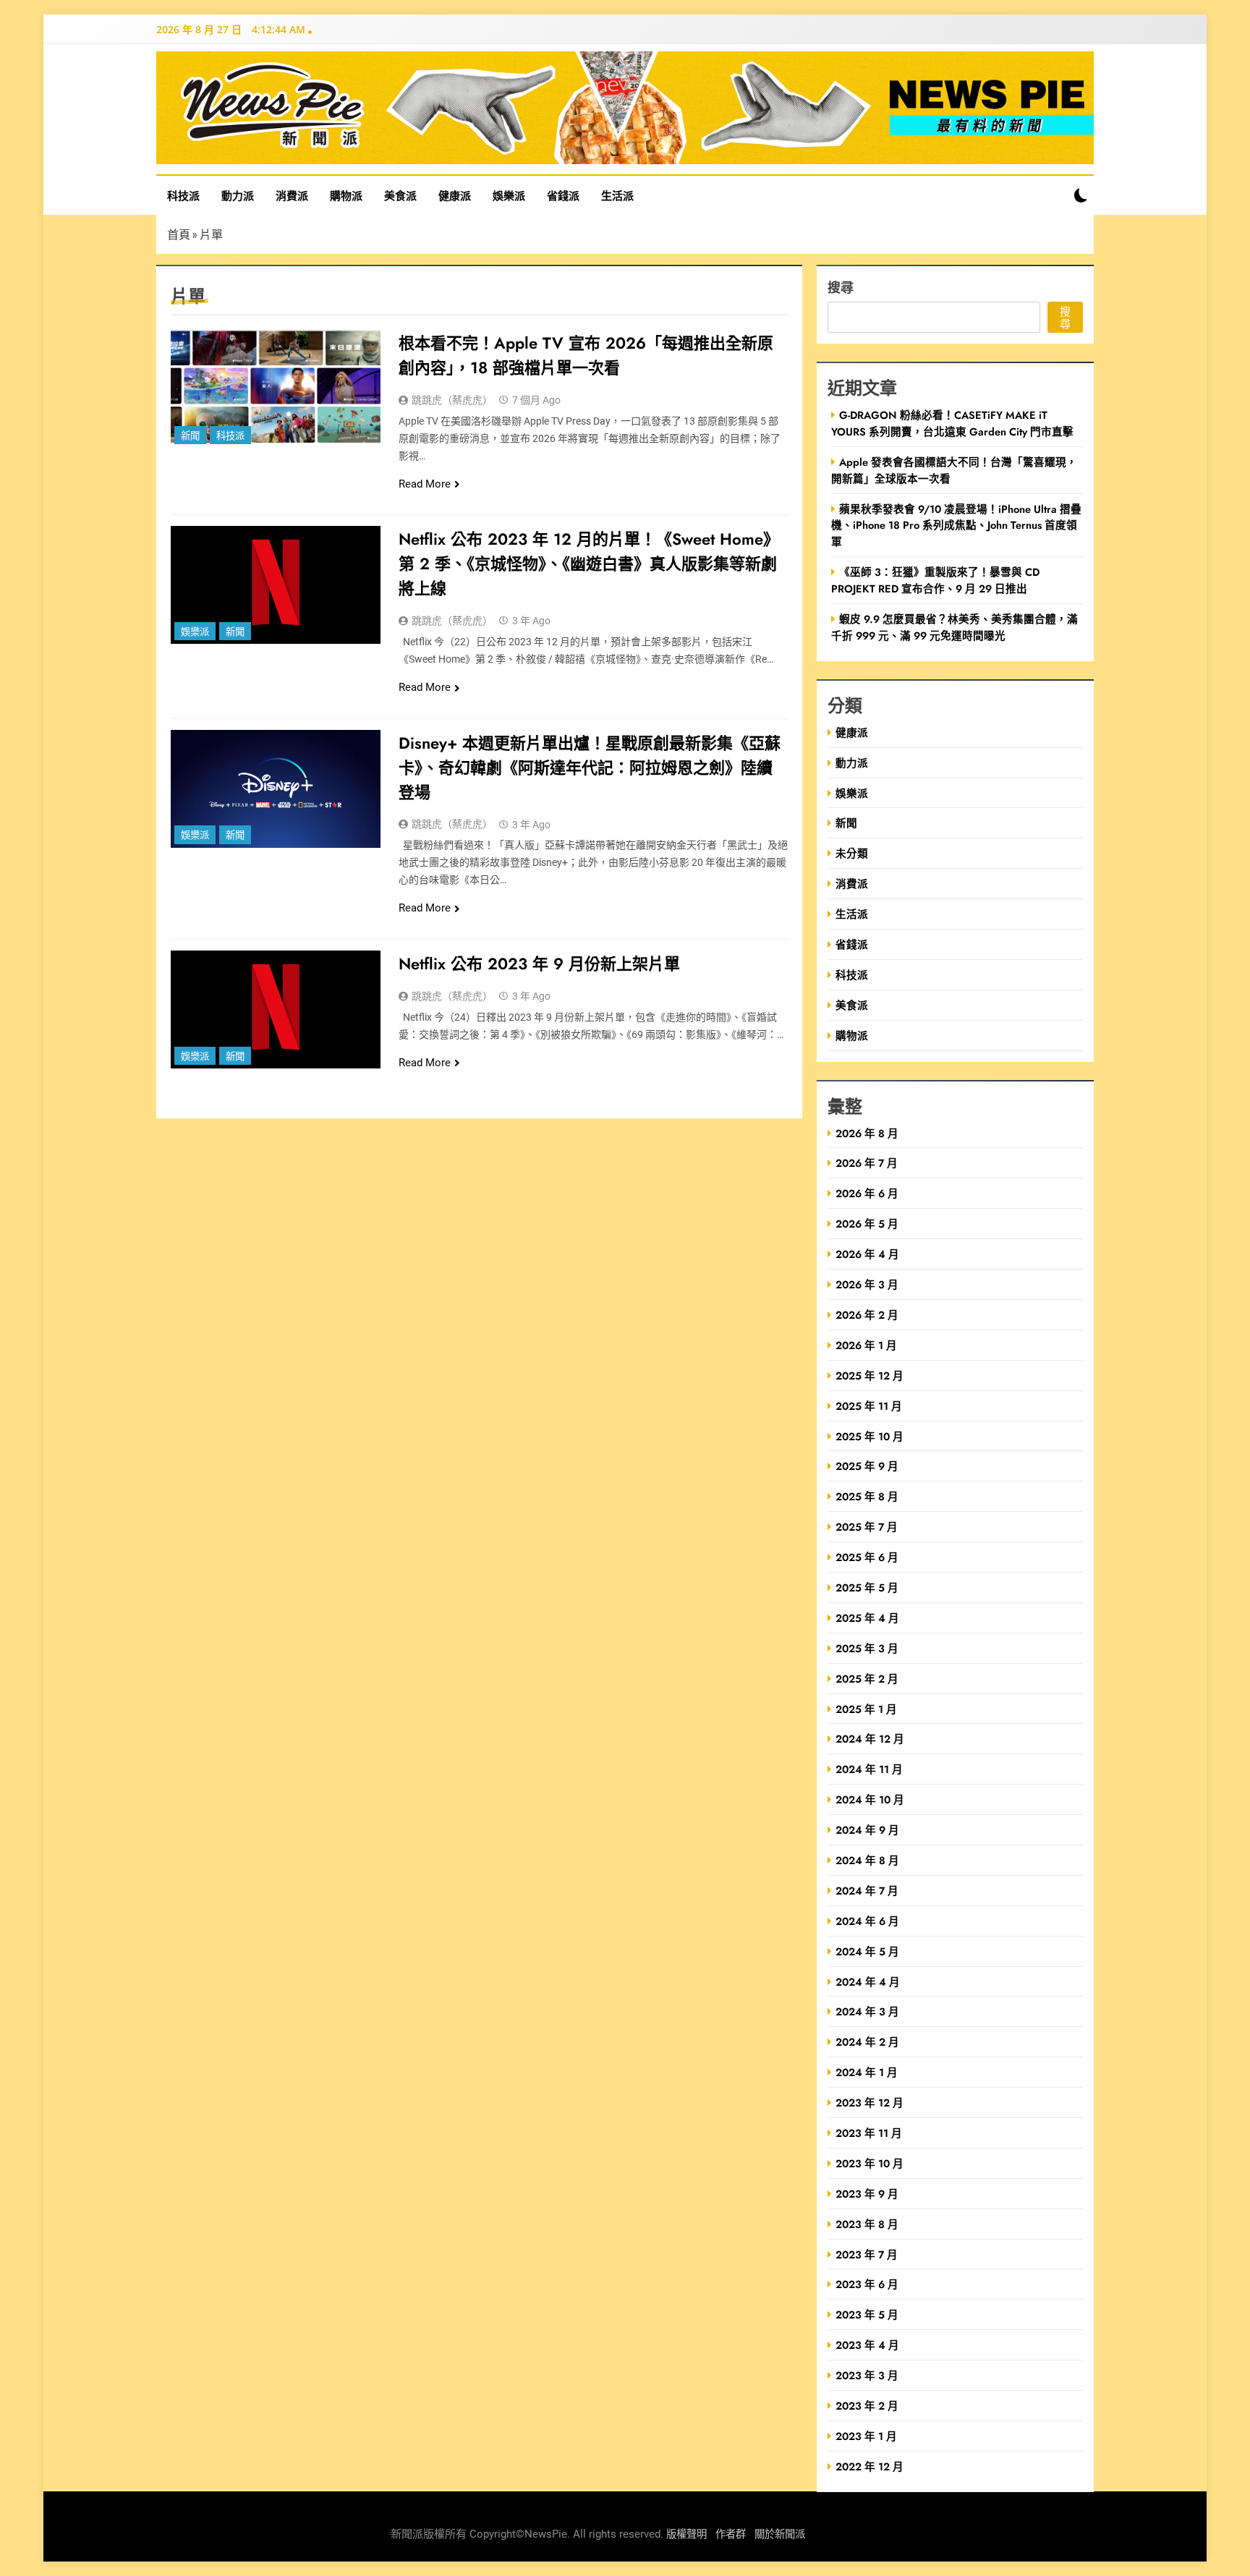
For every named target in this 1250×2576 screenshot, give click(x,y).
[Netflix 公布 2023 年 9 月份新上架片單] (276, 1009)
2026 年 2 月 (867, 1315)
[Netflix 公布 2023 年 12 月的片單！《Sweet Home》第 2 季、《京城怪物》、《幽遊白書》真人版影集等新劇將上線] (276, 585)
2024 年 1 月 (867, 2072)
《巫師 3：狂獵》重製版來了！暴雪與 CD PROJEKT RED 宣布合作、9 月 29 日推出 (935, 580)
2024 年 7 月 (867, 1891)
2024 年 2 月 (867, 2042)
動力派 (238, 195)
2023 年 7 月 (867, 2254)
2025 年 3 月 (867, 1648)
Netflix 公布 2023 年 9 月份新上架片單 (539, 964)
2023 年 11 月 (869, 2133)
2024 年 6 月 (867, 1921)
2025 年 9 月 (867, 1466)
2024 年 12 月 (870, 1739)
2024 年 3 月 (867, 2011)
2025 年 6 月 (867, 1557)
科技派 (183, 195)
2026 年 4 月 (867, 1254)
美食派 (400, 195)
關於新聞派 (780, 2534)
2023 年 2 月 (867, 2406)
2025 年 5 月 (867, 1587)
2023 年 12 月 (870, 2103)
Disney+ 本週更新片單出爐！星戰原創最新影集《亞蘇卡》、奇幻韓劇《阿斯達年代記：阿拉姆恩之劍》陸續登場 (590, 768)
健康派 (455, 195)
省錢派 (563, 195)
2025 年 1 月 (866, 1709)
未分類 (852, 853)
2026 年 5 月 (867, 1224)
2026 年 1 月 (866, 1345)
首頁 (179, 234)
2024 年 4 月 (868, 1982)
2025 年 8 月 (867, 1496)
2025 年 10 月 (870, 1436)
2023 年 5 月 (867, 2314)
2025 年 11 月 (869, 1406)
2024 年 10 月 (870, 1799)
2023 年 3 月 (867, 2375)
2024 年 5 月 (867, 1951)
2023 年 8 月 (867, 2224)
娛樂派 (509, 195)
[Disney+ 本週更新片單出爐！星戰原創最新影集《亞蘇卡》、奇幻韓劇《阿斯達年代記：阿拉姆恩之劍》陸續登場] (276, 789)
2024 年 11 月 (869, 1769)
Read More (425, 484)
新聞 (190, 436)
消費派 (292, 195)
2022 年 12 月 (870, 2466)
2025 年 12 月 (870, 1376)
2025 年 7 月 (867, 1527)
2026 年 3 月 (867, 1284)
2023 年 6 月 (867, 2284)
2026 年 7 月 (867, 1163)
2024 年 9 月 (867, 1830)
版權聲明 (686, 2534)
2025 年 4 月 (867, 1618)
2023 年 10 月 (870, 2163)
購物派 (346, 195)
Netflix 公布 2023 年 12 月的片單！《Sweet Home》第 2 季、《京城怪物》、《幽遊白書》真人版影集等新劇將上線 (589, 564)
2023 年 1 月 (866, 2436)
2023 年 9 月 (867, 2194)
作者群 (731, 2534)
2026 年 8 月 (867, 1133)
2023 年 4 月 (867, 2345)
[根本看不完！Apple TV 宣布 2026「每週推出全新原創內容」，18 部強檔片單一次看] (276, 389)
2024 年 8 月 (867, 1860)
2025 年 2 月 (867, 1679)
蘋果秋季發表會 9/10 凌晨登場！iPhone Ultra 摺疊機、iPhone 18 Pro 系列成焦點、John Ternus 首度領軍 (956, 526)
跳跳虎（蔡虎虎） (452, 400)
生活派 (617, 195)
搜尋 (841, 287)
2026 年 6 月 (867, 1193)
